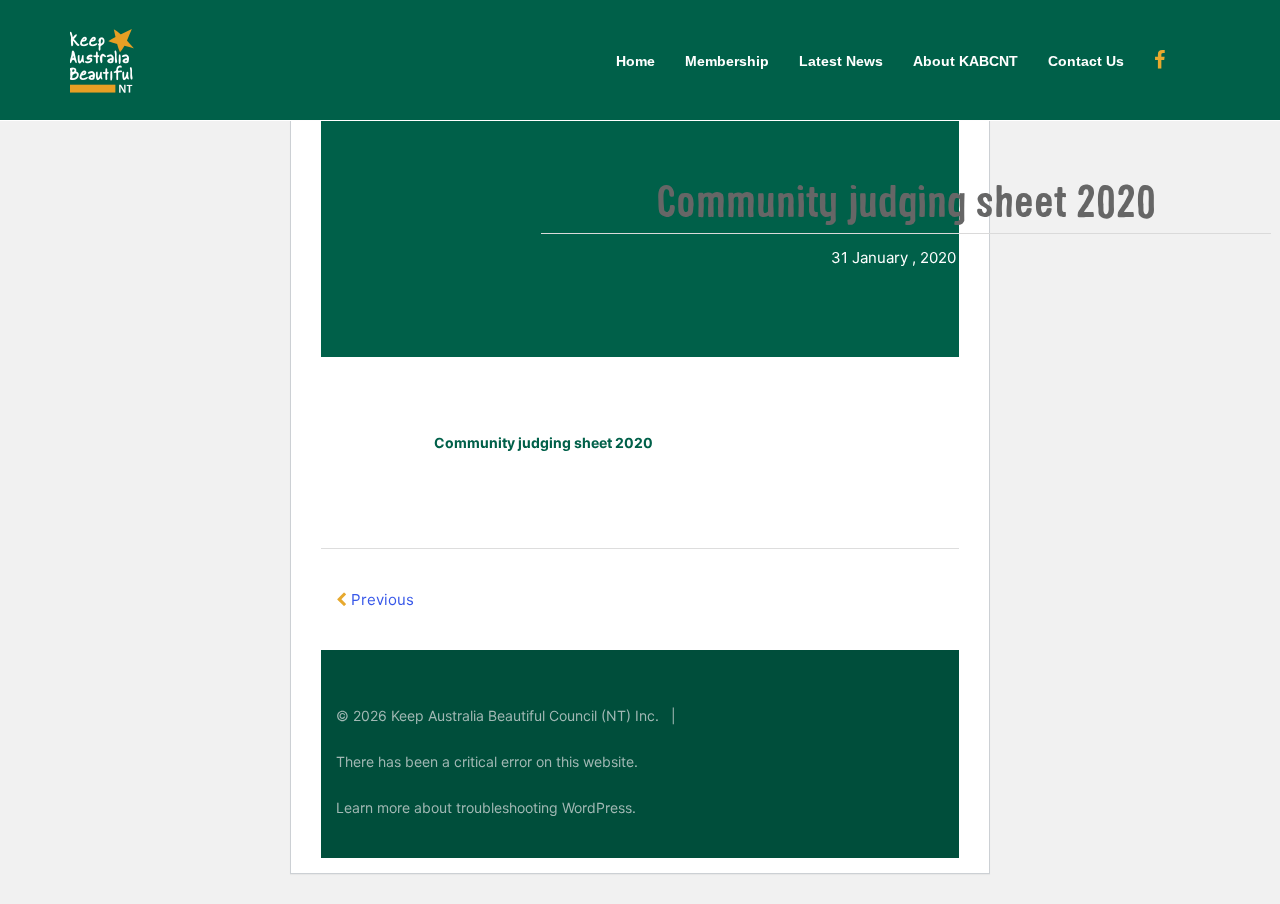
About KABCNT (965, 61)
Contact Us (1086, 61)
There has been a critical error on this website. (487, 761)
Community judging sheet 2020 (543, 442)
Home (635, 61)
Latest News (841, 61)
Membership (727, 61)
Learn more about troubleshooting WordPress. (486, 807)
